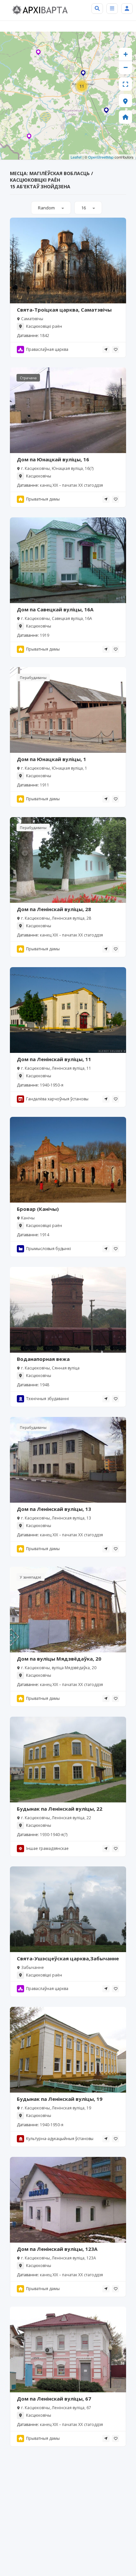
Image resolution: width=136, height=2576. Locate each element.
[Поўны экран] (125, 84)
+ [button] (126, 54)
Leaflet (76, 157)
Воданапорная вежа (43, 1359)
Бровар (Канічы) (38, 1209)
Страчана (28, 378)
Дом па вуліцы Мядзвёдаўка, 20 (59, 1659)
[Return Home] (125, 117)
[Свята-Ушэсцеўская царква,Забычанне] (39, 53)
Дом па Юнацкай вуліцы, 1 (51, 759)
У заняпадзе (31, 1577)
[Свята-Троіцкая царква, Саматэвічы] (29, 138)
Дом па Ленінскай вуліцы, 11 (54, 1059)
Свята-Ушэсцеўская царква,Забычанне (68, 1958)
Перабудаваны (33, 677)
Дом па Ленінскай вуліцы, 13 (54, 1509)
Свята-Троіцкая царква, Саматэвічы (64, 310)
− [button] (126, 67)
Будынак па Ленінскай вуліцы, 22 (60, 1809)
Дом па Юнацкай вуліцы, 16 (53, 459)
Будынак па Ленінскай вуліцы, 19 (60, 2099)
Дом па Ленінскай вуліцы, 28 (54, 909)
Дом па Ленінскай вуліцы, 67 (54, 2399)
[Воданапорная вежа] (84, 74)
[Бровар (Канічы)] (107, 111)
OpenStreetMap (101, 157)
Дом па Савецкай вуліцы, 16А (55, 609)
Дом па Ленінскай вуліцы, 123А (57, 2249)
